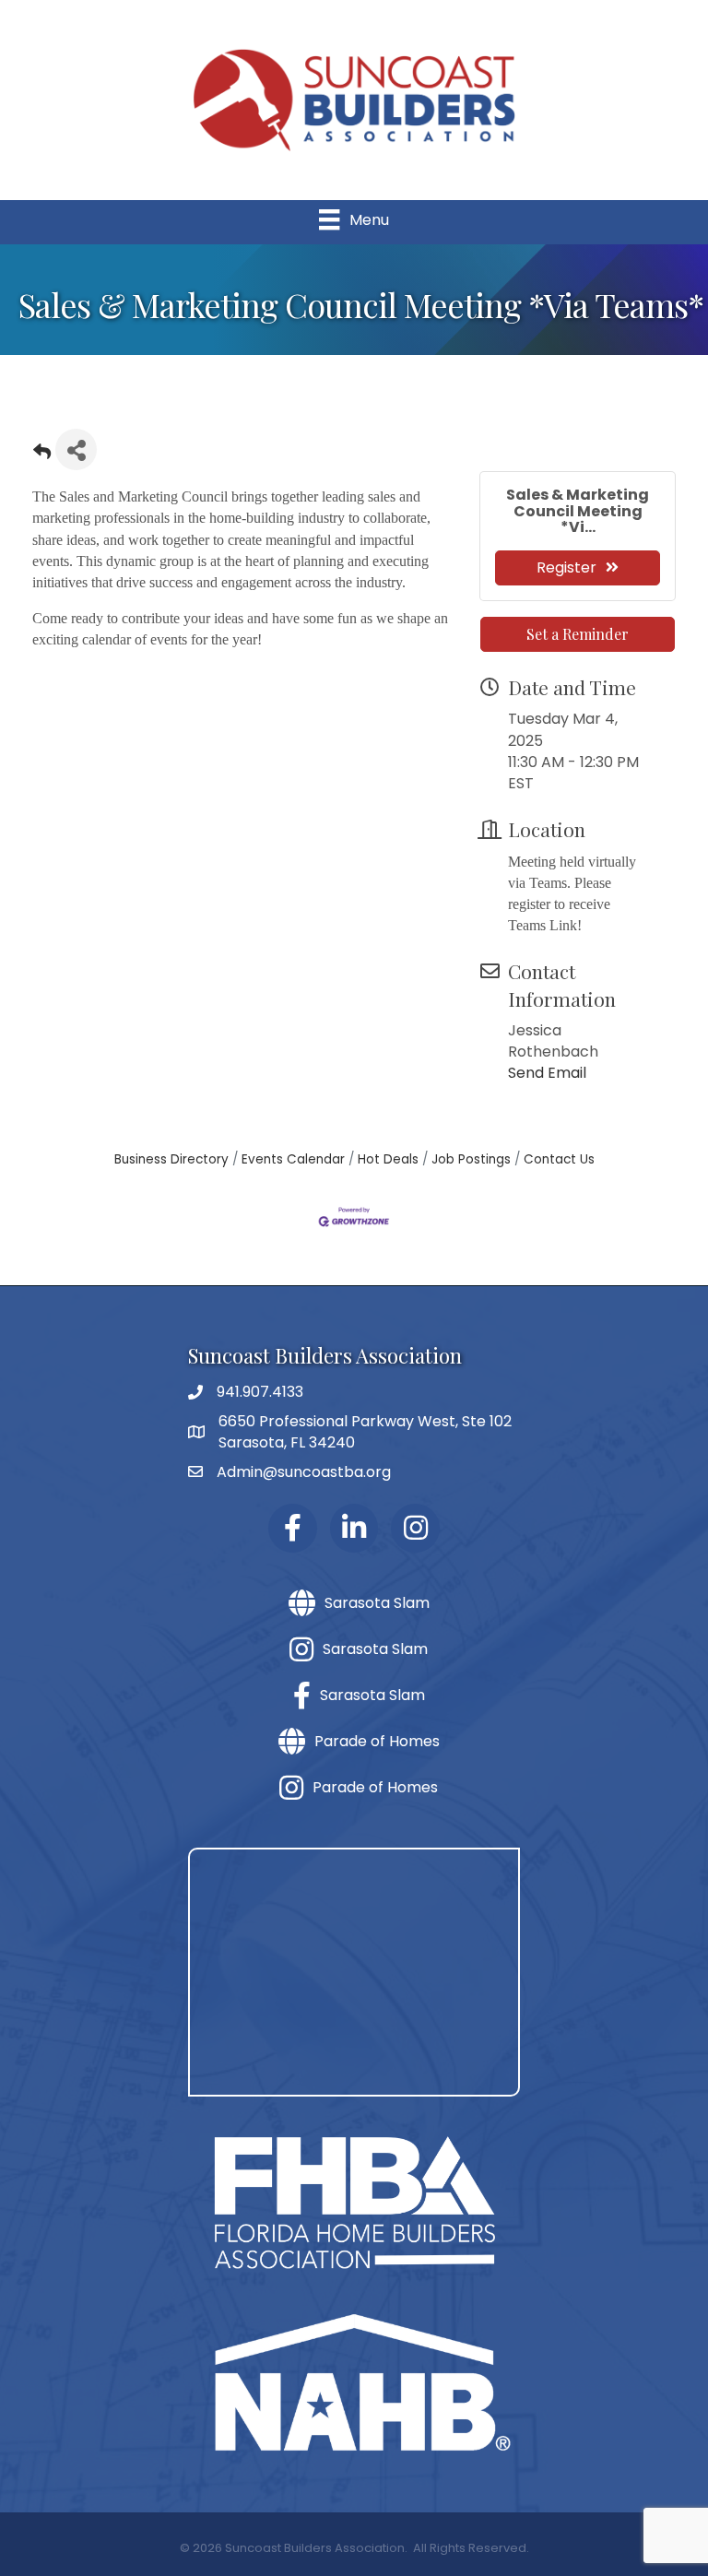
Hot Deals (388, 1159)
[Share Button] (76, 449)
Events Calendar (293, 1159)
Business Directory (171, 1159)
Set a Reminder (578, 634)
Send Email (547, 1073)
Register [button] (566, 567)
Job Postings (471, 1159)
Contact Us (559, 1159)
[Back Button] (42, 455)
